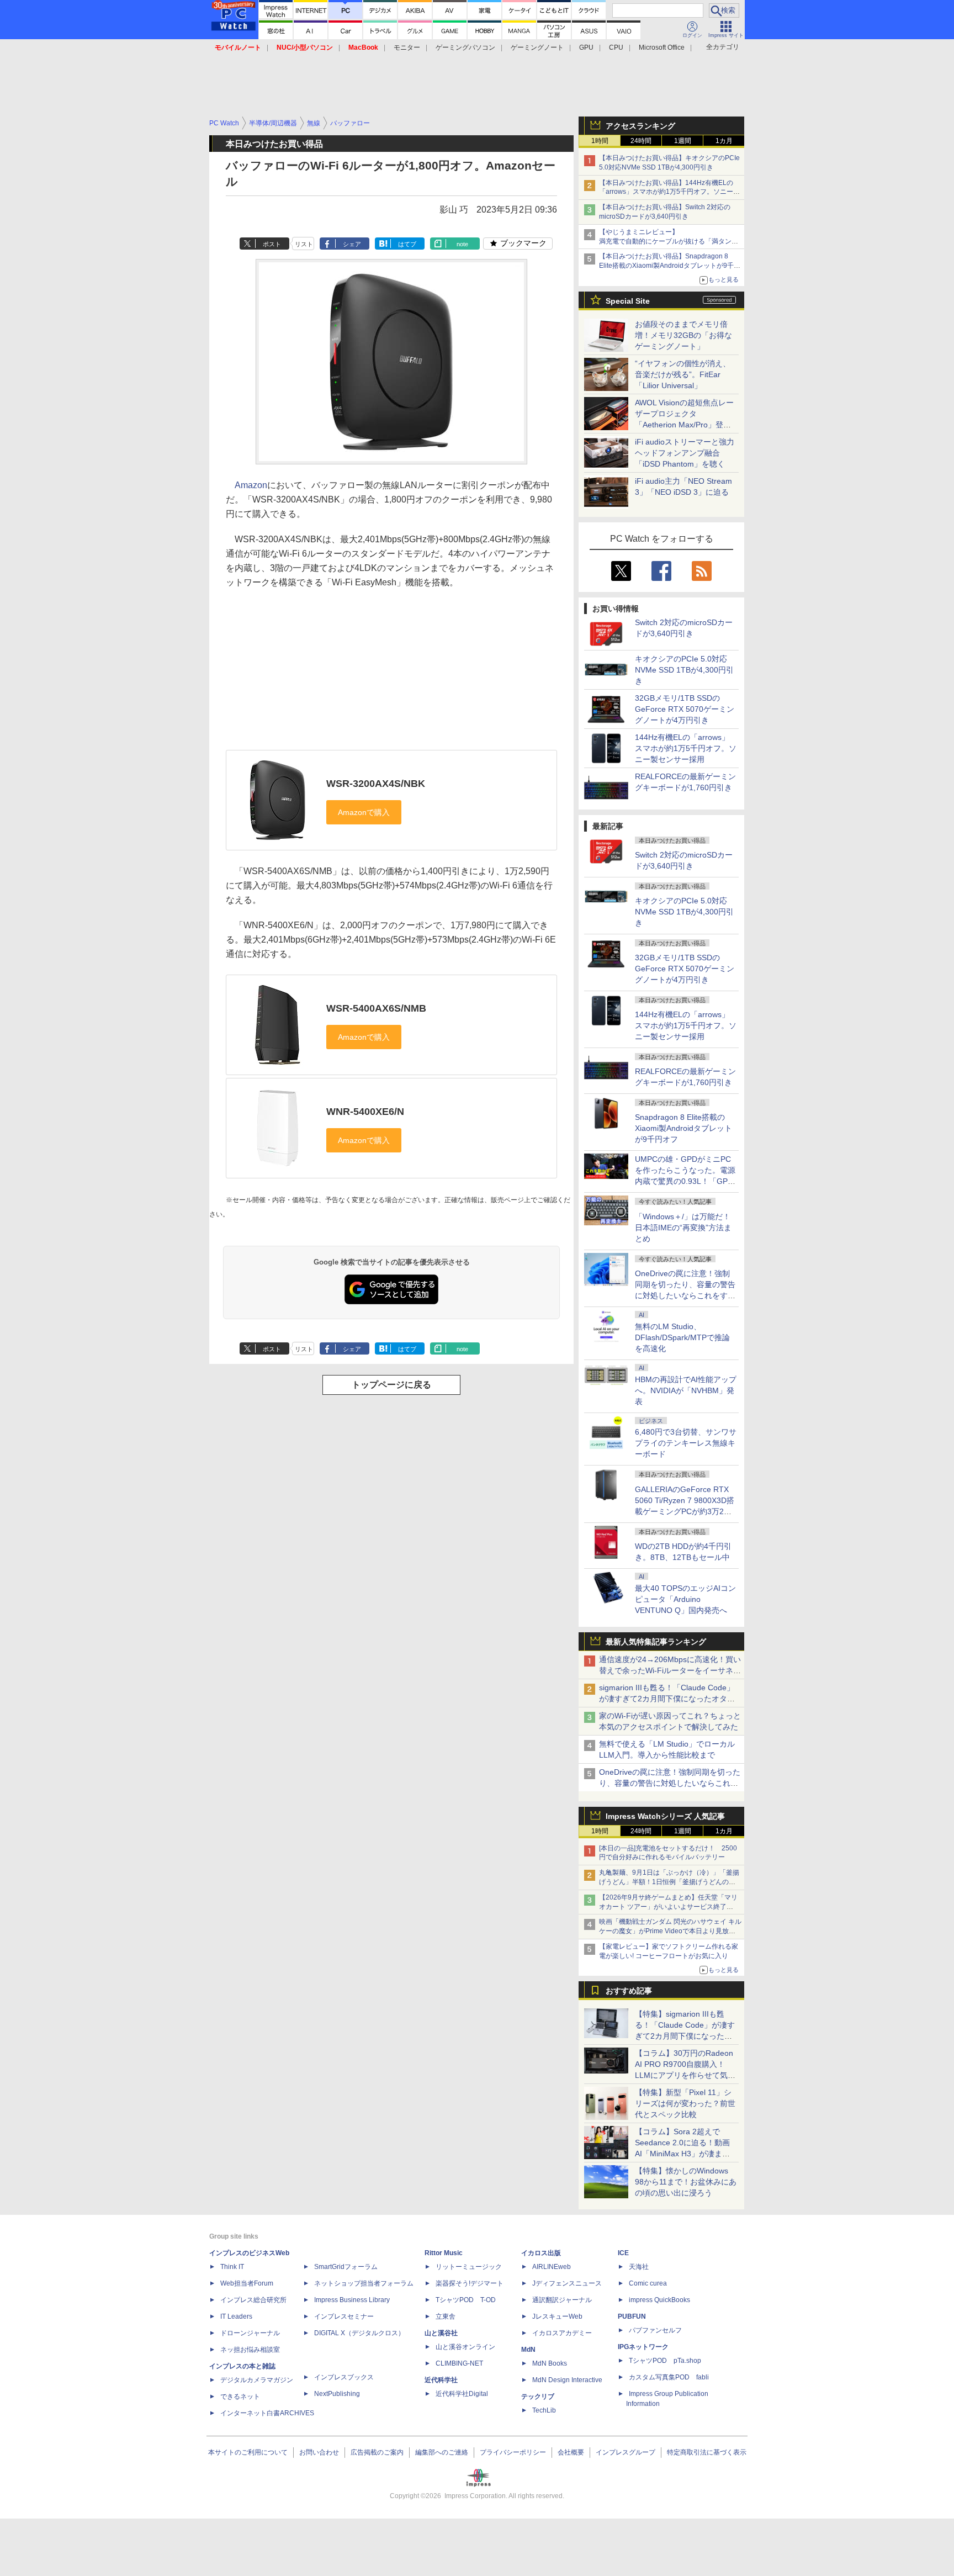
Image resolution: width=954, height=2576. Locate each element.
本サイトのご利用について (248, 2452)
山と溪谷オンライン (465, 2347)
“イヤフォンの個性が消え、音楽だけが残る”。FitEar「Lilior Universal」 (683, 374)
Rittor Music (444, 2253)
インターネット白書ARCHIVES (267, 2413)
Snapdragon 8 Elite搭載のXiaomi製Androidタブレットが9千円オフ (683, 1128)
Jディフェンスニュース (567, 2283)
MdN (528, 2350)
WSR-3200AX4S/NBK (376, 784)
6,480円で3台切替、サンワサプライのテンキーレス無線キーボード (686, 1443)
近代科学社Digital (462, 2394)
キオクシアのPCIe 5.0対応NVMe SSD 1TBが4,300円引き (684, 670)
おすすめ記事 (629, 1991)
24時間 (641, 141)
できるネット (240, 2397)
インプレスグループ (626, 2452)
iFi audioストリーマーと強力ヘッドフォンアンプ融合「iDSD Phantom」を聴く (685, 453)
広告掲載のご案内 (377, 2452)
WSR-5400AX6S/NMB (376, 1008)
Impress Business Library (352, 2300)
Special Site (628, 301)
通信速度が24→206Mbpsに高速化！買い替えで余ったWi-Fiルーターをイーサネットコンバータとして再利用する (670, 1670)
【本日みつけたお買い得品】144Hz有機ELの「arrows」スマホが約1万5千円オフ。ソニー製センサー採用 (669, 192)
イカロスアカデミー (562, 2333)
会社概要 (571, 2452)
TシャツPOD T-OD (466, 2300)
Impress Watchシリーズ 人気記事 (665, 1816)
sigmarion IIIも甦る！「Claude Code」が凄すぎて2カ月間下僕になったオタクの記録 (667, 1699)
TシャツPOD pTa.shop (665, 2361)
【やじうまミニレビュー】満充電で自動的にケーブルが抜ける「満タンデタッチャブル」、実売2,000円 (669, 241)
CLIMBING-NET (459, 2363)
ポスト (272, 244)
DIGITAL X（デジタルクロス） (359, 2333)
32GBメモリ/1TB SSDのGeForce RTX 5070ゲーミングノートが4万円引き (685, 709)
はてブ (407, 244)
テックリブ (538, 2397)
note (462, 244)
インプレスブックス (344, 2377)
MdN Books (550, 2363)
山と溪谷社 (441, 2333)
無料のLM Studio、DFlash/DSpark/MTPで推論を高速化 (682, 1337)
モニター (407, 47)
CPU (616, 47)
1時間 (600, 141)
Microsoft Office (662, 47)
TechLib (544, 2410)
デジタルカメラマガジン (257, 2380)
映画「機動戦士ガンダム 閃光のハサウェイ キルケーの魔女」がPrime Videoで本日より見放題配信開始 (670, 1931)
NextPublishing (337, 2394)
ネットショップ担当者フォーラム (364, 2283)
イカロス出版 (541, 2253)
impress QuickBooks (659, 2300)
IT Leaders (236, 2316)
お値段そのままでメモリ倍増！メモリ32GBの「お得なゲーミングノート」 (683, 335)
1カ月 (724, 141)
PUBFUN (632, 2316)
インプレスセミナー (344, 2316)
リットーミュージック (469, 2267)
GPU (586, 47)
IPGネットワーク (643, 2347)
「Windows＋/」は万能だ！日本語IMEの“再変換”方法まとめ (683, 1228)
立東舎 (446, 2316)
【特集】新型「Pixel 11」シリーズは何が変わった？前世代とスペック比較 (685, 2103)
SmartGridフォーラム (346, 2267)
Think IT (232, 2267)
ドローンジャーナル (250, 2333)
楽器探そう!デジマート (470, 2283)
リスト (304, 244)
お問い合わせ (319, 2452)
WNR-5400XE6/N (365, 1112)
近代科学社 (441, 2380)
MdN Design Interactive (567, 2380)
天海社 (639, 2267)
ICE (623, 2253)
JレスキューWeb (557, 2316)
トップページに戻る (391, 1385)
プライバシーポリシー (513, 2452)
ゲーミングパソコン (465, 47)
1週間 (683, 141)
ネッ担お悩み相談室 (250, 2350)
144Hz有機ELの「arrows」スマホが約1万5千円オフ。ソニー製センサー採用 (686, 748)
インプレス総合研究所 (253, 2300)
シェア (352, 244)
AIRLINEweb (552, 2267)
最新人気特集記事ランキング (656, 1642)
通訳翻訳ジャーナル (562, 2300)
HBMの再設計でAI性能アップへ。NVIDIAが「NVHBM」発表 (686, 1390)
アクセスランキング (640, 126)
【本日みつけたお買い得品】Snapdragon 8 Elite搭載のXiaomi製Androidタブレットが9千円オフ (670, 266)
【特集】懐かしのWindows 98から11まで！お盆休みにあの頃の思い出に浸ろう (686, 2182)
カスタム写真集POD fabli (669, 2377)
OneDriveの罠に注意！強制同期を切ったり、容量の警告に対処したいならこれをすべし (670, 1783)
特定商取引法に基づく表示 (707, 2452)
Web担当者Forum (247, 2283)
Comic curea (648, 2283)
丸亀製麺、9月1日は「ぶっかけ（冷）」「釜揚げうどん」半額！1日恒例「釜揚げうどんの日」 (669, 1882)
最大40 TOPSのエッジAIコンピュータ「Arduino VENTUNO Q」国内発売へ (685, 1599)
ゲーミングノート (537, 47)
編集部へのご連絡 (442, 2452)
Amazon (251, 485)
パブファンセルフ (655, 2330)
